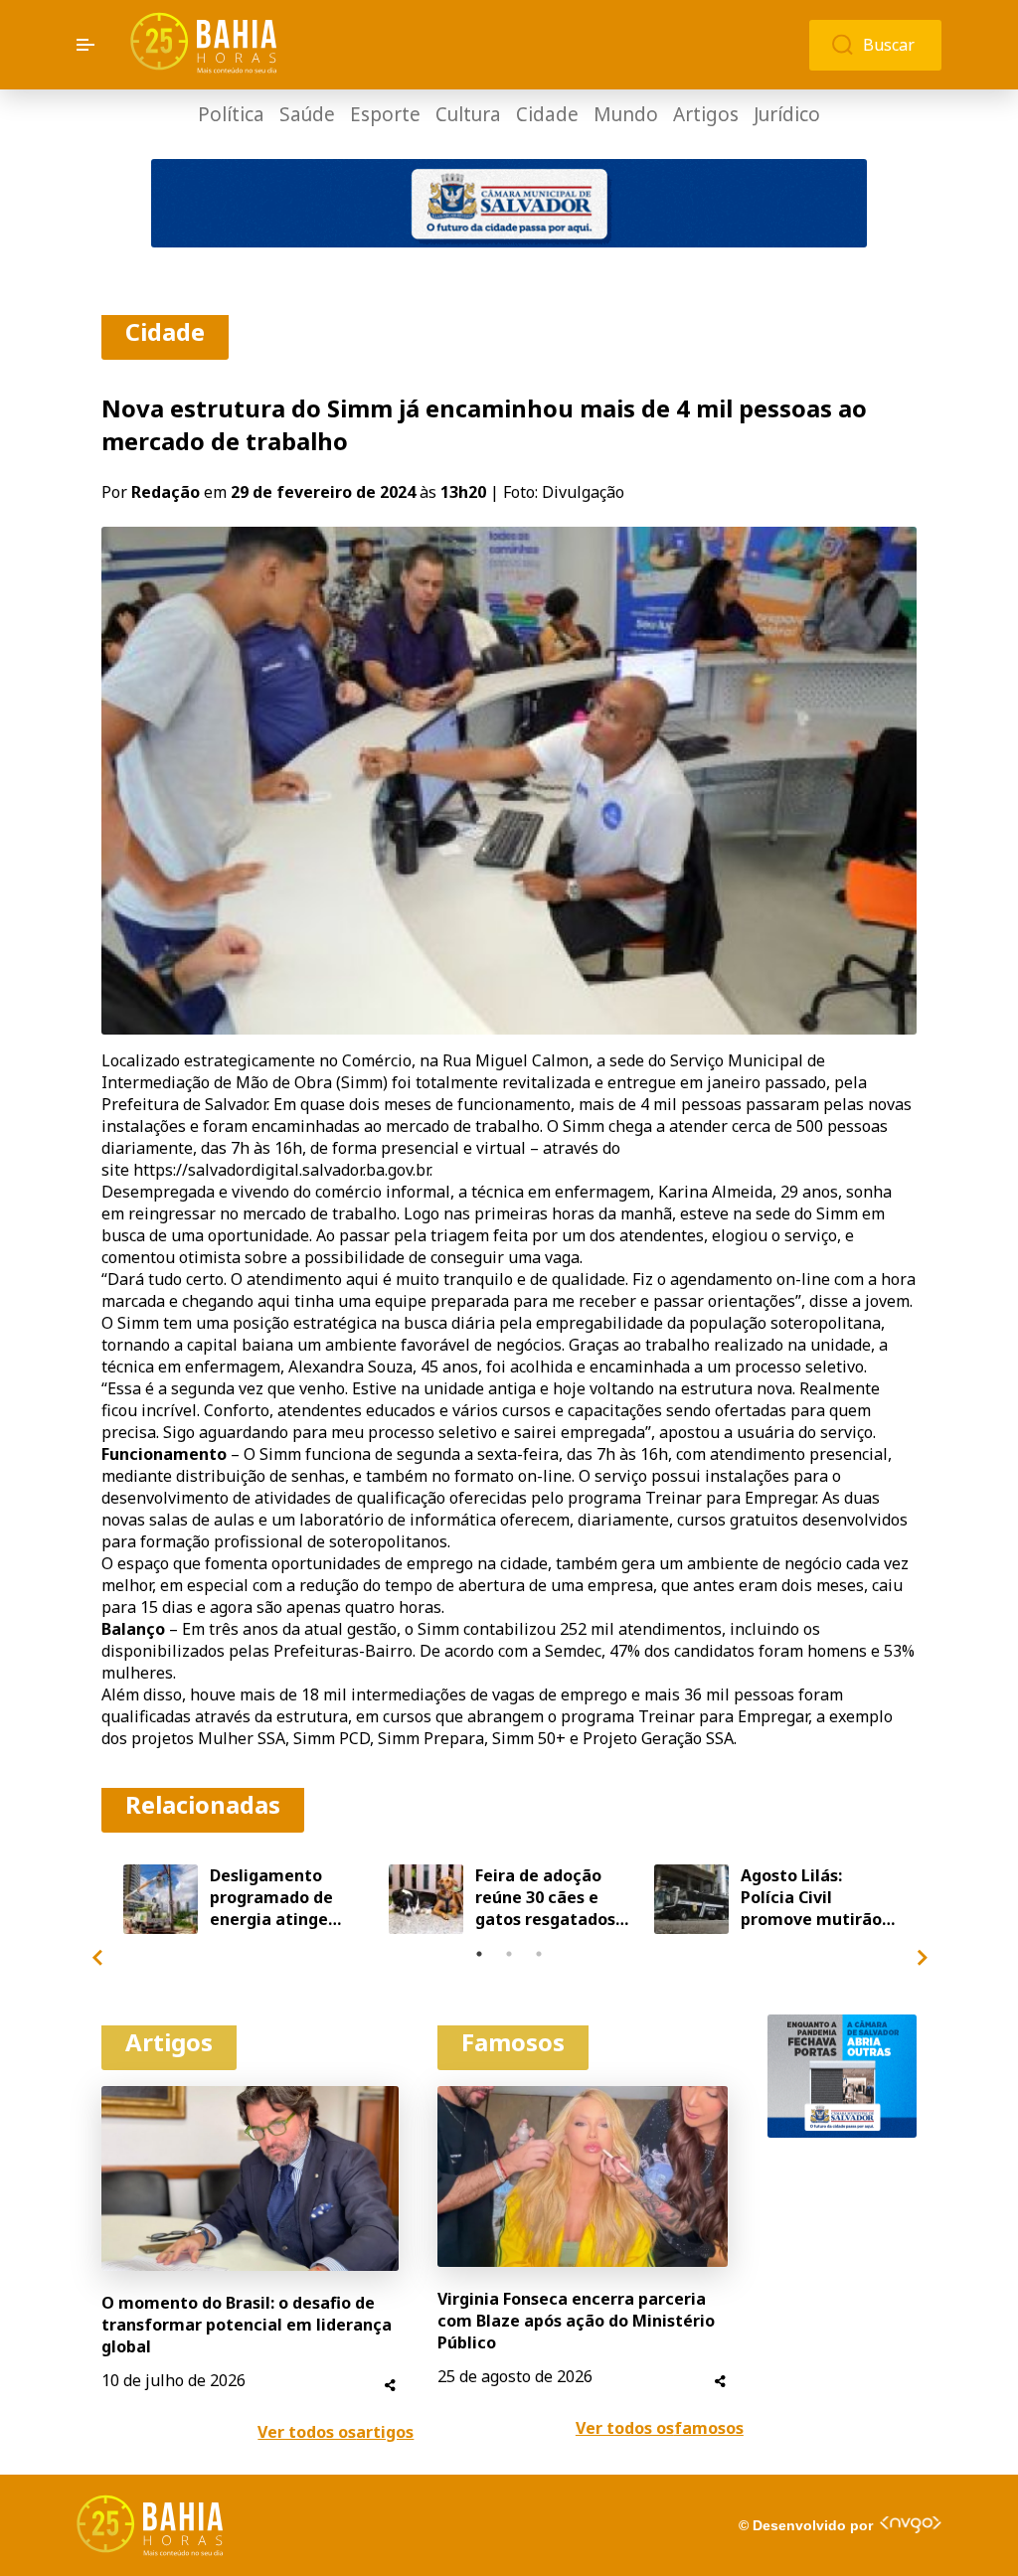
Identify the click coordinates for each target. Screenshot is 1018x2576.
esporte (385, 115)
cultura (468, 115)
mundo (626, 115)
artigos (706, 115)
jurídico (787, 115)
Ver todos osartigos (336, 2432)
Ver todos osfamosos (660, 2428)
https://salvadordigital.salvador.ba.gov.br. (283, 1170)
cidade (547, 115)
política (231, 115)
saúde (307, 115)
